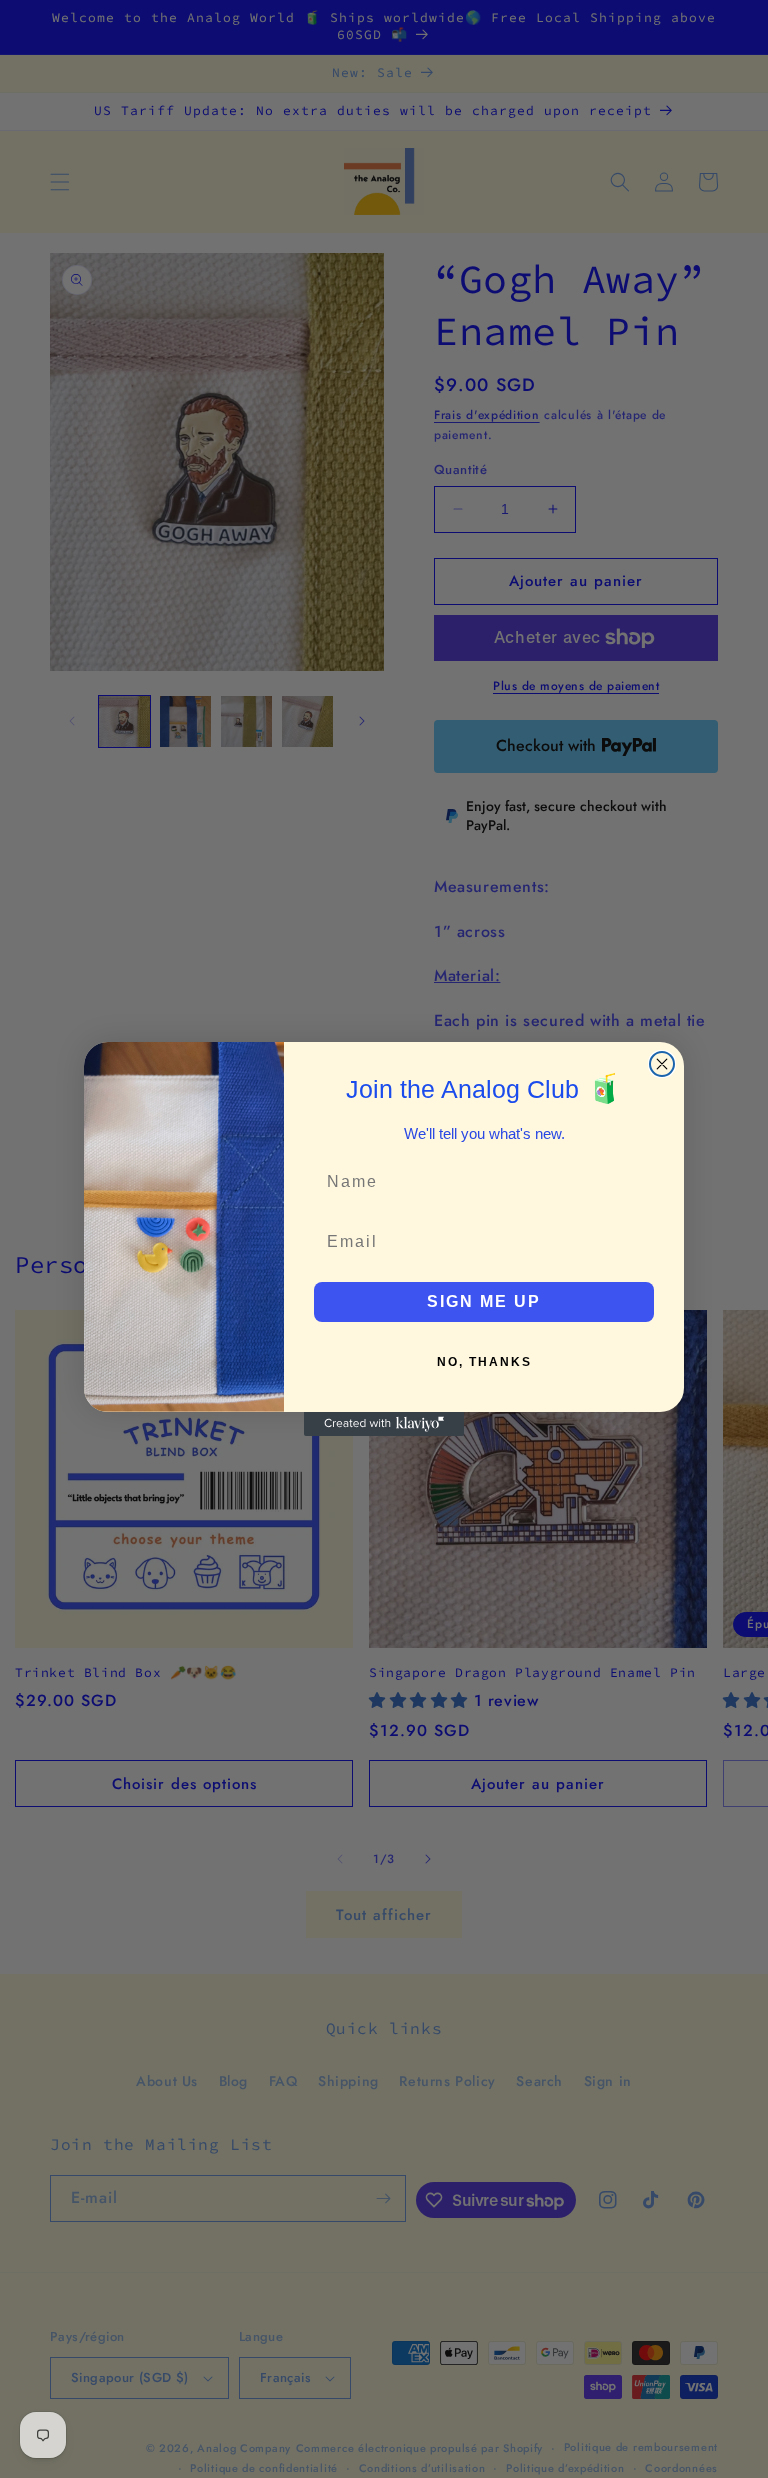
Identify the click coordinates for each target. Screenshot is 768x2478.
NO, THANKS (484, 1362)
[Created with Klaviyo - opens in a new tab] (384, 1424)
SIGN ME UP (484, 1301)
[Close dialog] (662, 1064)
